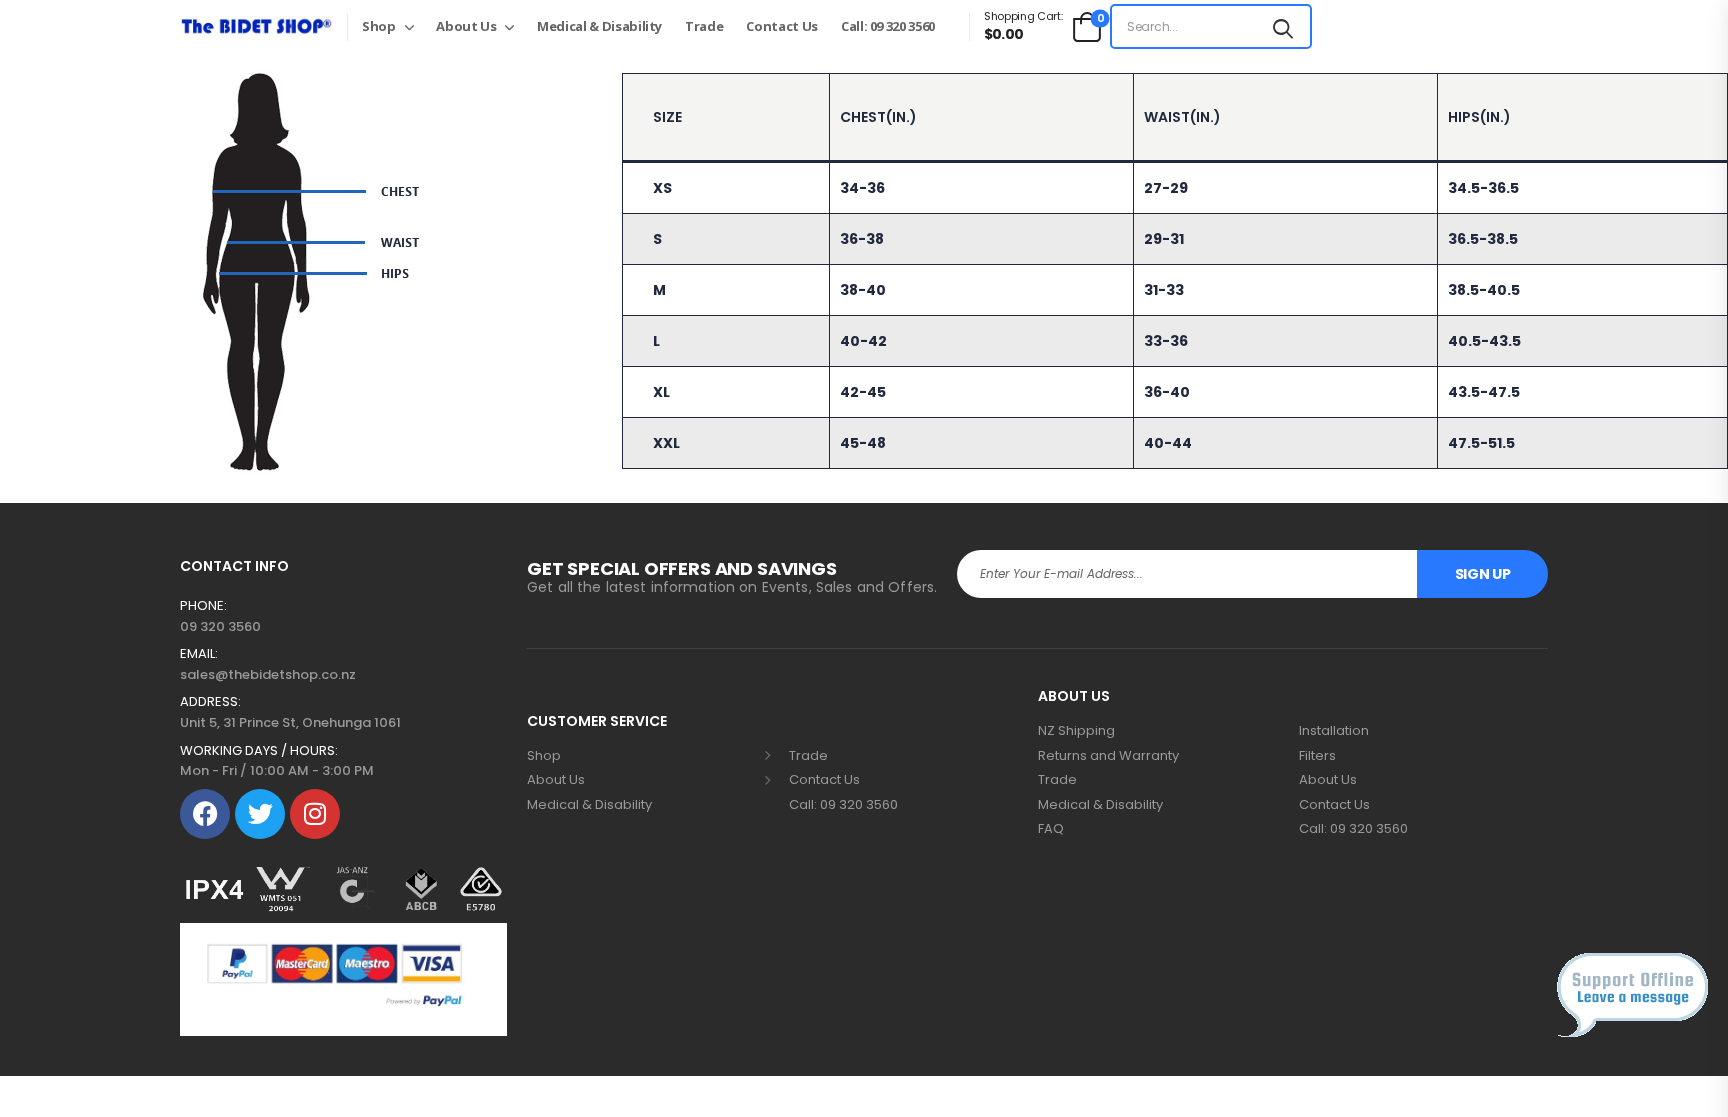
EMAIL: (199, 654)
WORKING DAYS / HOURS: (259, 751)
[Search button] (1283, 26)
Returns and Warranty (1108, 756)
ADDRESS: (210, 702)
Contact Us (782, 26)
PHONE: (203, 606)
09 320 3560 (220, 626)
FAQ (1051, 829)
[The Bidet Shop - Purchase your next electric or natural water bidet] (256, 26)
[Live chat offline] (1632, 995)
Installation (1334, 731)
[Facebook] (205, 814)
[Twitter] (260, 814)
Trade (704, 26)
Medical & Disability (599, 26)
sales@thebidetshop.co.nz (268, 674)
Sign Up (1483, 574)
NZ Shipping (1076, 731)
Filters (1317, 756)
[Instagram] (315, 814)
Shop (379, 26)
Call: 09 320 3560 (888, 26)
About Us (466, 26)
